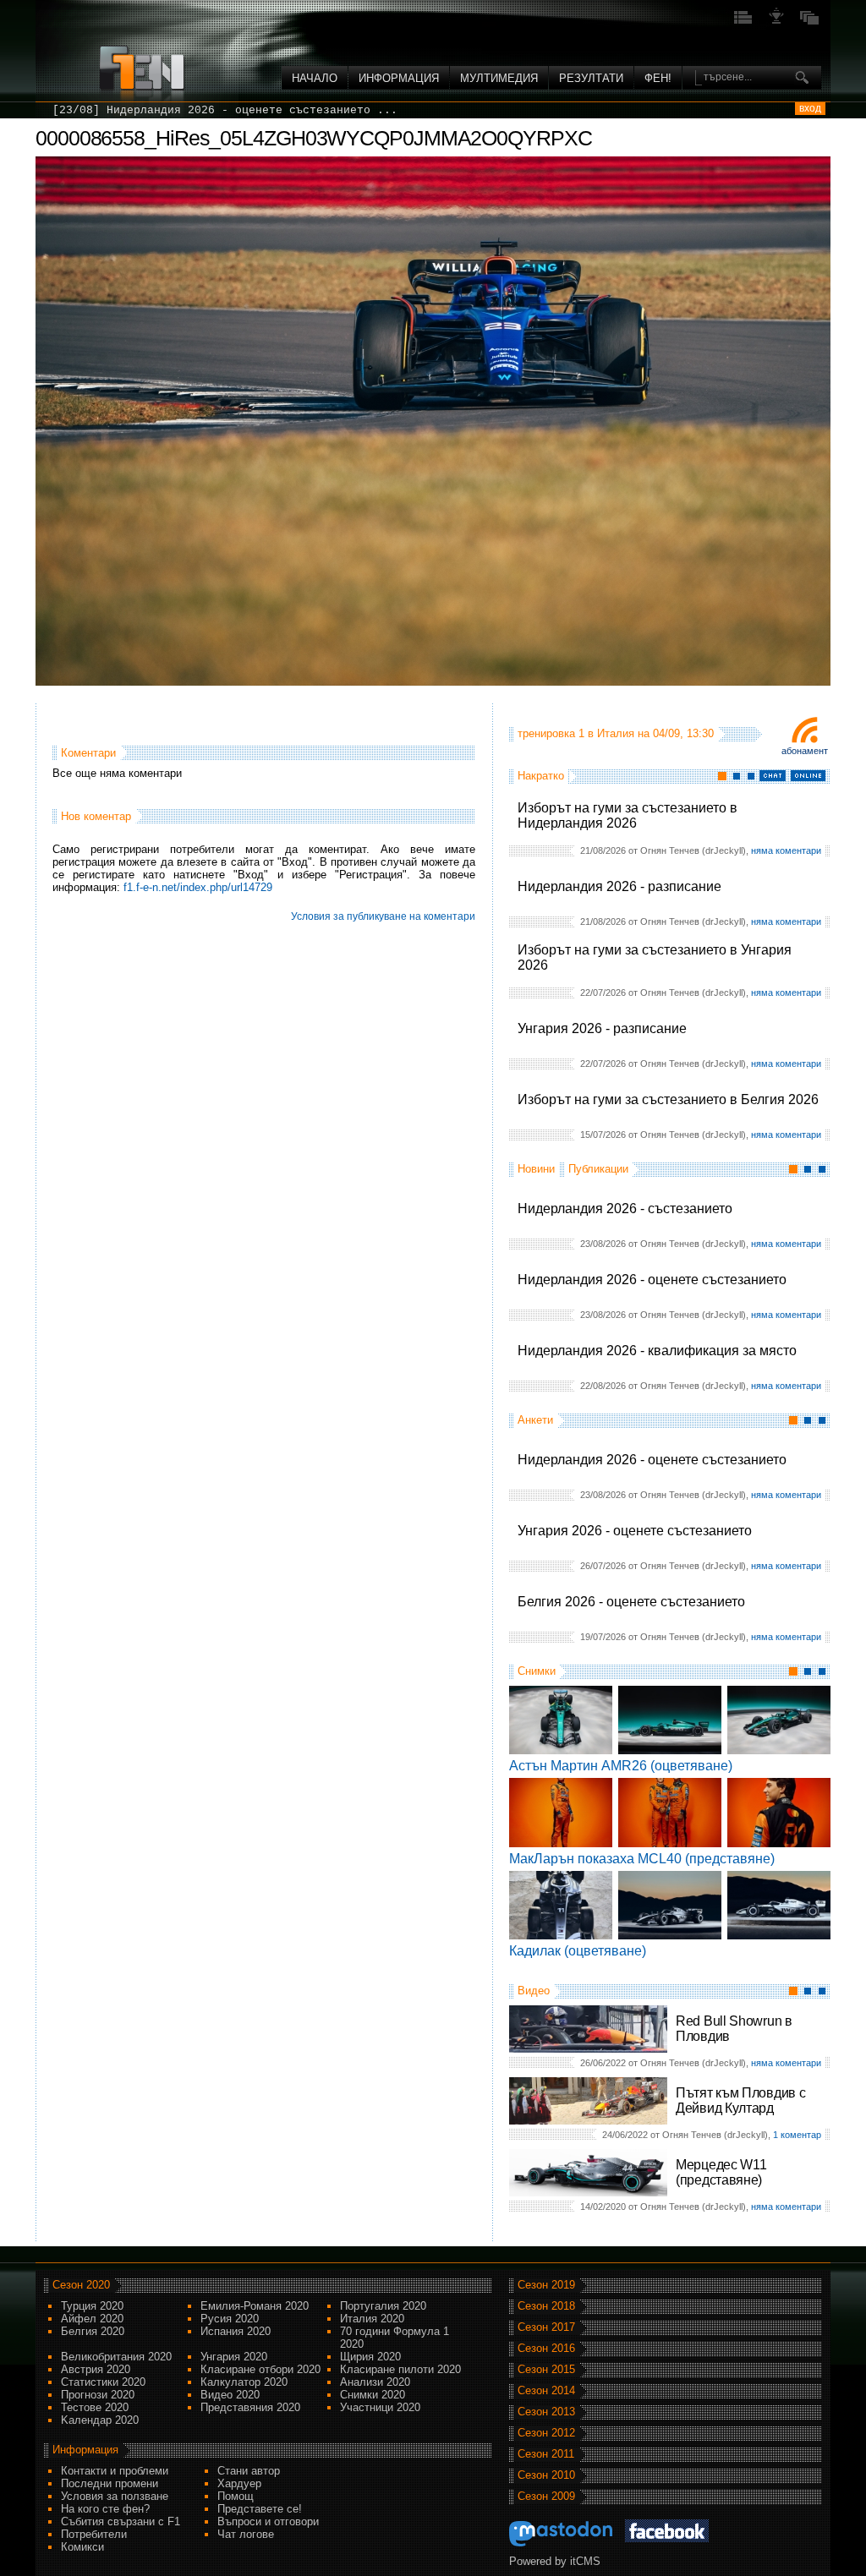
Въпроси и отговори (268, 2521)
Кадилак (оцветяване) (578, 1951)
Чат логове (246, 2534)
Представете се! (260, 2509)
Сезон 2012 (546, 2433)
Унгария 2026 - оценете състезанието (635, 1531)
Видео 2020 (230, 2395)
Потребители (94, 2534)
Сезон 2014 (546, 2390)
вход (810, 108)
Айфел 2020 (92, 2319)
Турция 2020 (92, 2306)
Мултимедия (499, 78)
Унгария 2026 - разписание (602, 1028)
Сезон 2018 (546, 2306)
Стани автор (249, 2471)
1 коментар (797, 2135)
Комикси (82, 2547)
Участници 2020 (380, 2407)
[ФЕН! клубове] (776, 22)
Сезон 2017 (546, 2327)
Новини (536, 1169)
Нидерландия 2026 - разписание (619, 886)
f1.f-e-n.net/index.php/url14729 (198, 887)
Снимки (537, 1671)
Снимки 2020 (373, 2395)
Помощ (236, 2496)
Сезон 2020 (81, 2285)
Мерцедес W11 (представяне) (721, 2172)
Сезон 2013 (546, 2412)
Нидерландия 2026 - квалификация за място (657, 1351)
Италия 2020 (372, 2319)
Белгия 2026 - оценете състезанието (631, 1602)
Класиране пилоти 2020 (400, 2369)
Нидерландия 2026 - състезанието (625, 1209)
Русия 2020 (230, 2319)
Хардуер (239, 2483)
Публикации (598, 1169)
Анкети (535, 1420)
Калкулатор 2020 (244, 2382)
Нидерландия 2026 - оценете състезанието (652, 1280)
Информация (399, 78)
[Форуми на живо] (743, 22)
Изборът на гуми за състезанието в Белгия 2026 (668, 1099)
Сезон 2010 (546, 2475)
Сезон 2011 (546, 2454)
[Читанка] (809, 22)
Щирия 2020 (370, 2357)
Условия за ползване (115, 2496)
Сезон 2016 (546, 2348)
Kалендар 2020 (100, 2420)
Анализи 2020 (375, 2382)
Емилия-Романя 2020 (255, 2306)
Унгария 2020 (234, 2357)
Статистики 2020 (103, 2382)
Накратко (541, 776)
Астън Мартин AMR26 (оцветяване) (621, 1766)
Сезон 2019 (546, 2285)
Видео (534, 1991)
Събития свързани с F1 (121, 2521)
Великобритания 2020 (116, 2357)
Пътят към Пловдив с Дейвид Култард (740, 2100)
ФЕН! (658, 78)
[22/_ (69, 110)
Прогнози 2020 (98, 2395)
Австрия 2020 (96, 2369)
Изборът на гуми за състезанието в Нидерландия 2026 (628, 815)
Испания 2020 (236, 2331)
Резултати (591, 78)
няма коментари (786, 850)
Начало (315, 78)
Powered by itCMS (555, 2561)
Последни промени (110, 2483)
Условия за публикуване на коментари (383, 916)
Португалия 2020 (383, 2306)
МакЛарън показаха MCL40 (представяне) (642, 1859)
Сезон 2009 (546, 2496)
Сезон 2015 (546, 2369)
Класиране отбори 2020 (260, 2369)
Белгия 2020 (93, 2331)
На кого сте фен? (105, 2509)
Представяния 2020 (250, 2407)
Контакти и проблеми (115, 2471)
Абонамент (805, 751)
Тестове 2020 (95, 2407)
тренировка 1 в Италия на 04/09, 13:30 (616, 733)
